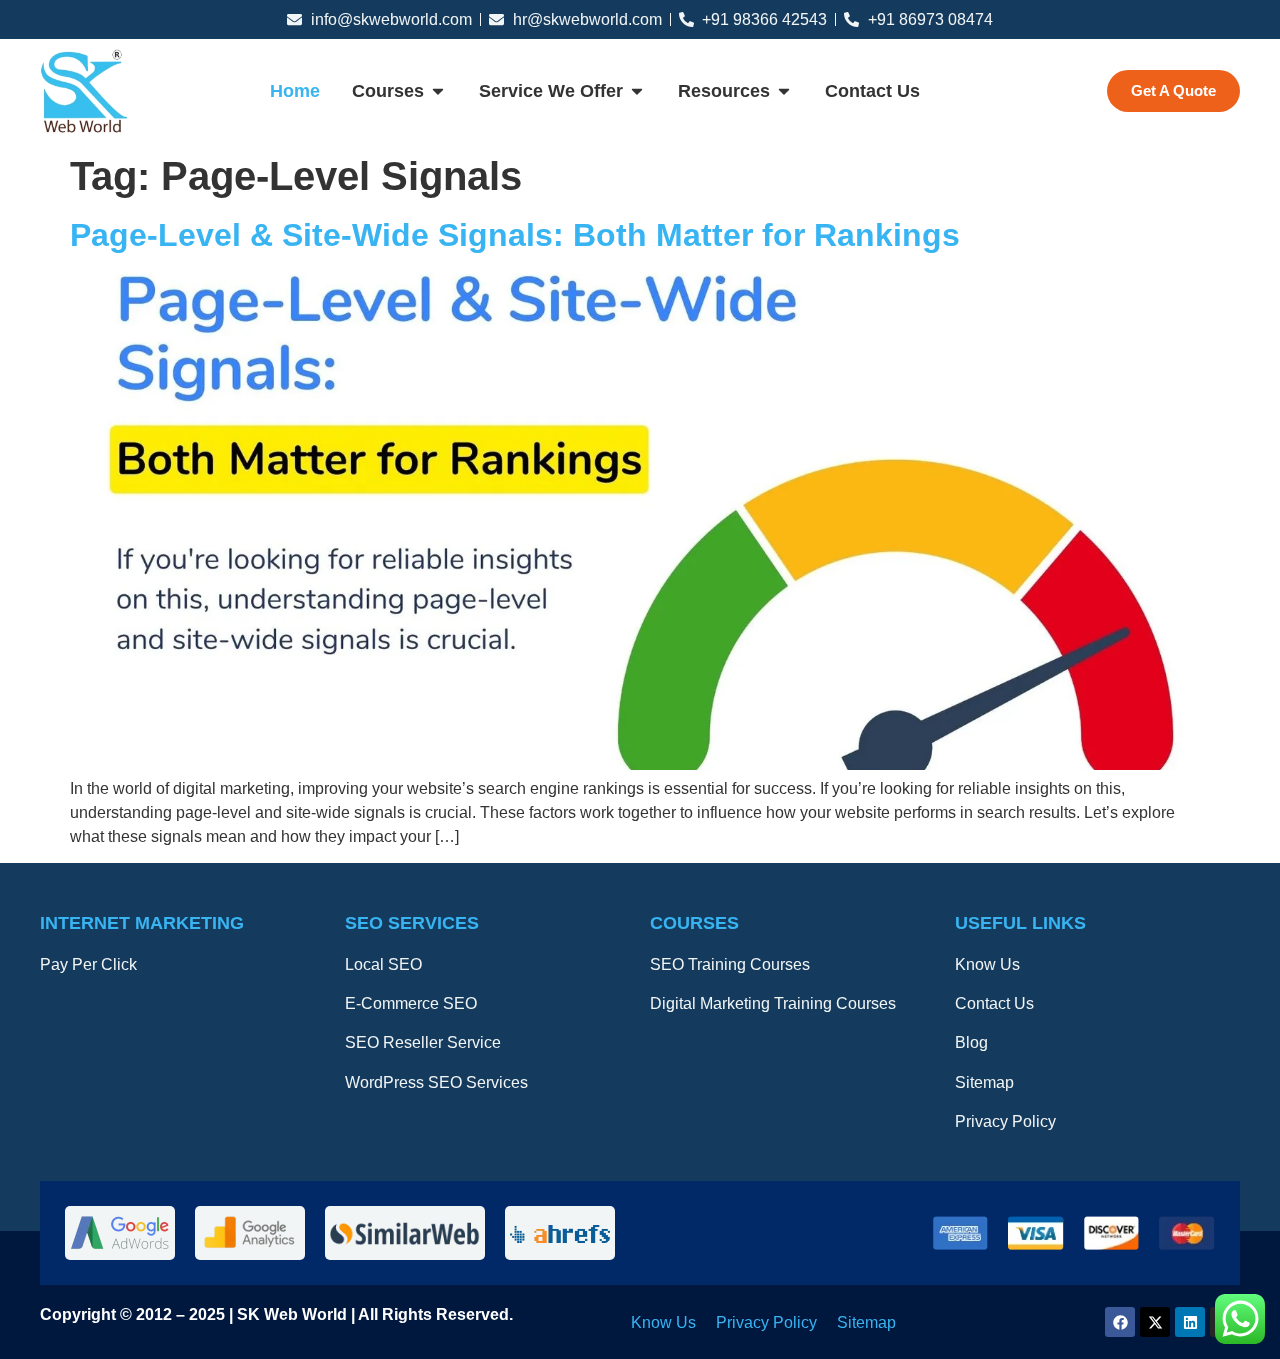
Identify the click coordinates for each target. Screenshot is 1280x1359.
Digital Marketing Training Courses (773, 1003)
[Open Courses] (438, 92)
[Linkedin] (1190, 1322)
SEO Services (412, 923)
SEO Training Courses (730, 964)
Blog (971, 1042)
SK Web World (294, 1314)
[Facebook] (1120, 1322)
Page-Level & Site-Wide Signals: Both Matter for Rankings (515, 235)
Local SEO (383, 964)
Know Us (987, 964)
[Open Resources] (784, 92)
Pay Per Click (88, 964)
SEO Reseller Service (423, 1042)
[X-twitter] (1155, 1322)
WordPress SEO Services (436, 1082)
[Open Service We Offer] (637, 92)
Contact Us (994, 1003)
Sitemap (984, 1082)
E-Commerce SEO (411, 1003)
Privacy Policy (1005, 1121)
